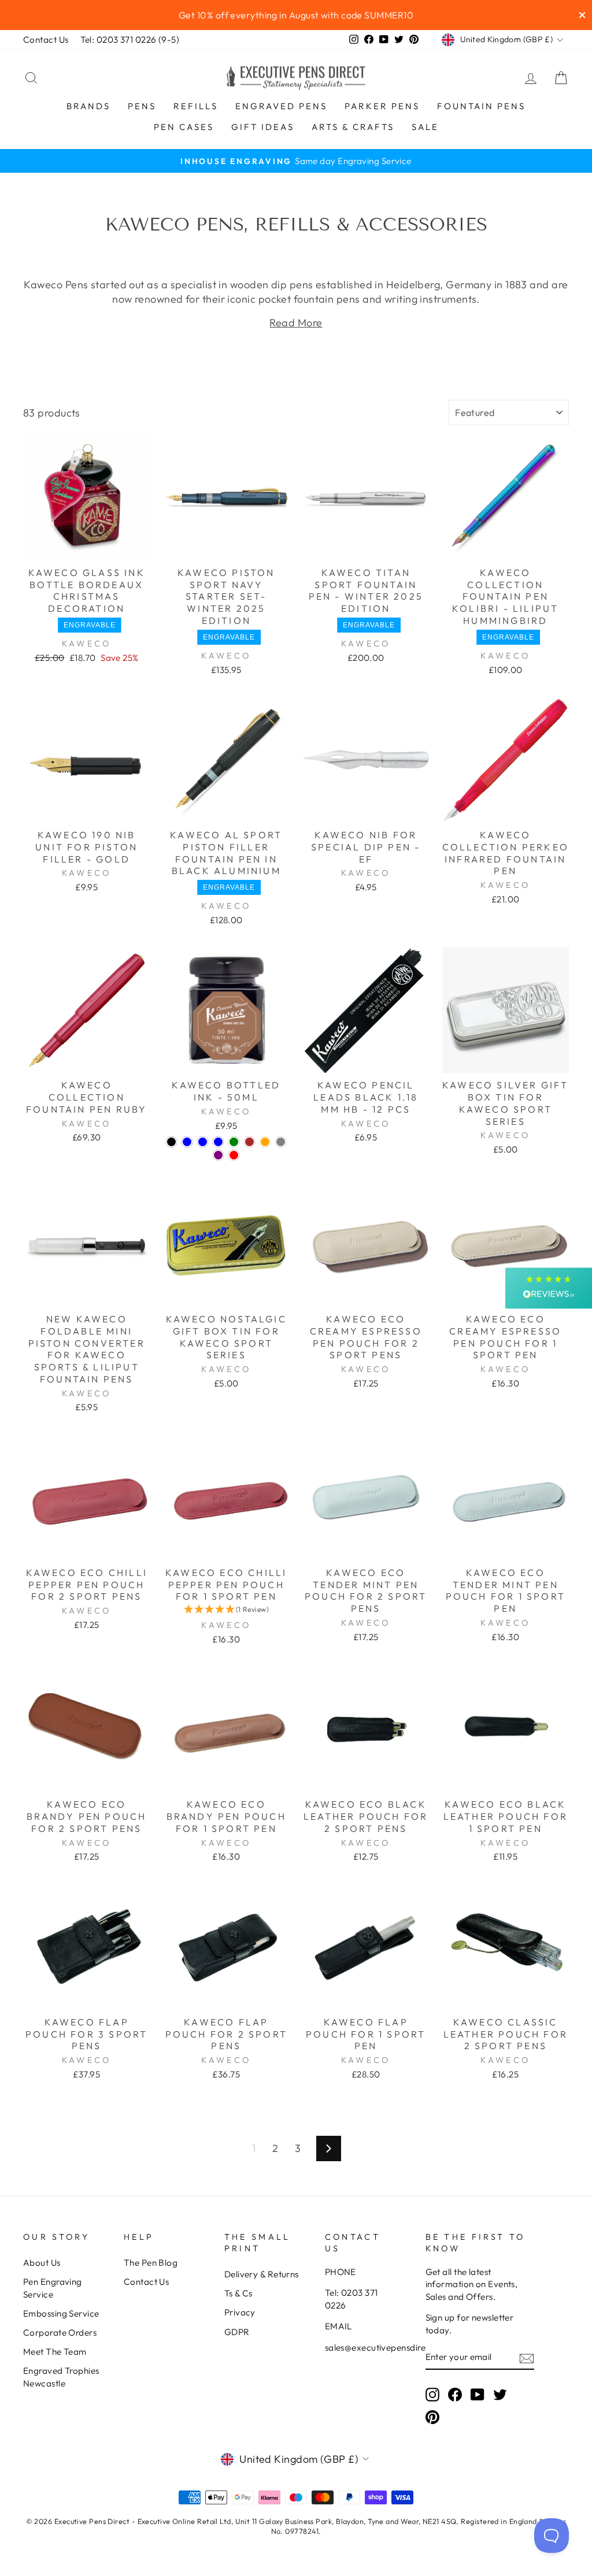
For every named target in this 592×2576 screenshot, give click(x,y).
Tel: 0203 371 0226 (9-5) (130, 40)
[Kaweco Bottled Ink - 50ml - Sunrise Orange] (265, 1142)
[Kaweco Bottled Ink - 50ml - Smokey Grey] (281, 1142)
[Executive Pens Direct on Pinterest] (432, 2417)
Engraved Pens (281, 106)
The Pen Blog (151, 2263)
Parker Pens (382, 106)
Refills (196, 106)
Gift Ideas (263, 127)
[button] (227, 1609)
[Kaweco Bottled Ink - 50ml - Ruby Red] (234, 1155)
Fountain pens (481, 106)
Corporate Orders (60, 2332)
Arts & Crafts (353, 127)
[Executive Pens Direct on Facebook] (455, 2394)
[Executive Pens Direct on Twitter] (500, 2394)
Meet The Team (55, 2352)
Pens (142, 106)
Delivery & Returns (262, 2274)
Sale (425, 127)
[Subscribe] (527, 2357)
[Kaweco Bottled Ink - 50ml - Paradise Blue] (218, 1142)
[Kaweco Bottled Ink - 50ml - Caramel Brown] (249, 1142)
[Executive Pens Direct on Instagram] (432, 2394)
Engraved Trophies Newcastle (61, 2377)
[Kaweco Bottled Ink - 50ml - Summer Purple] (218, 1155)
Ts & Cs (238, 2293)
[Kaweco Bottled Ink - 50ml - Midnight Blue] (203, 1142)
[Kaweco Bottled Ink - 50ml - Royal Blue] (187, 1142)
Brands (88, 106)
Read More (296, 323)
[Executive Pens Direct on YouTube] (478, 2394)
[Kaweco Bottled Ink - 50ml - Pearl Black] (171, 1142)
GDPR (237, 2332)
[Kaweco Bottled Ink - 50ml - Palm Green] (234, 1142)
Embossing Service (61, 2313)
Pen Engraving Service (53, 2288)
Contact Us (46, 40)
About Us (42, 2263)
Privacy (240, 2312)
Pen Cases (184, 127)
